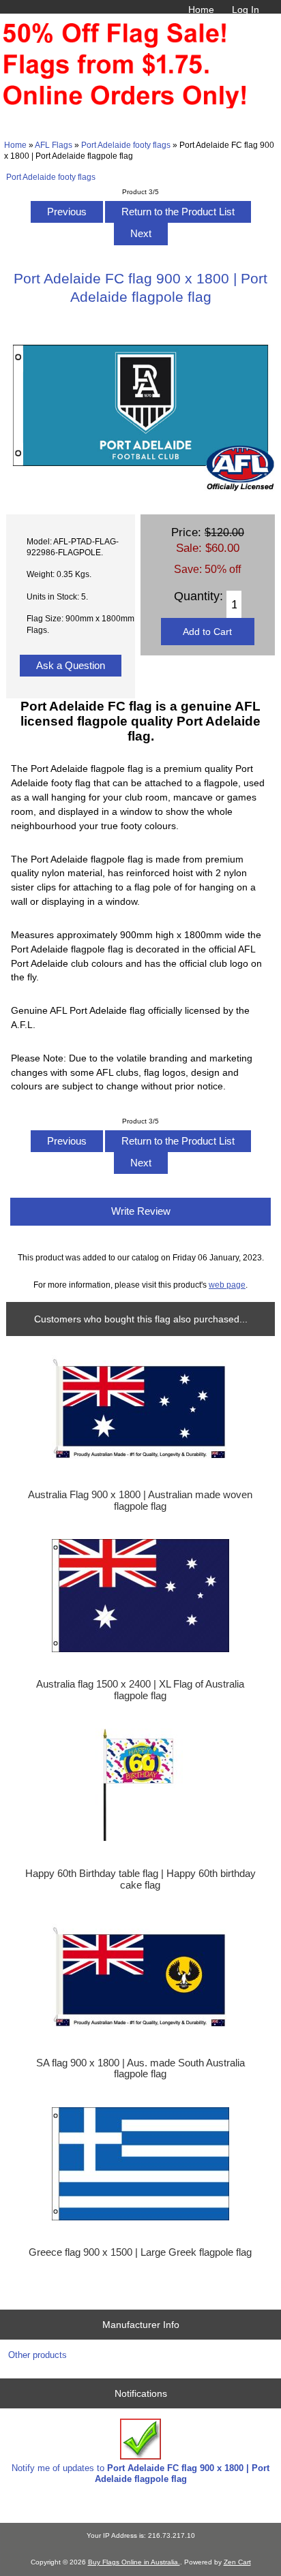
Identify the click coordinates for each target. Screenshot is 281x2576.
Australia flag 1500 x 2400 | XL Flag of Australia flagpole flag (140, 1690)
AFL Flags (54, 145)
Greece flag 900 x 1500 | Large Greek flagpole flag (140, 2252)
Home (201, 10)
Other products (38, 2355)
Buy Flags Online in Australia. (134, 2562)
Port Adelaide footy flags (126, 145)
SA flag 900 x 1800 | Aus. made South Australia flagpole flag (140, 2068)
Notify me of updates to (140, 2473)
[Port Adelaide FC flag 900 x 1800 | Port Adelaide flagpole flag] (140, 488)
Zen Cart (237, 2562)
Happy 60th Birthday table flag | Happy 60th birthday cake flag (140, 1879)
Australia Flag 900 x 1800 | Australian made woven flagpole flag (140, 1500)
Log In (246, 10)
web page (227, 1285)
